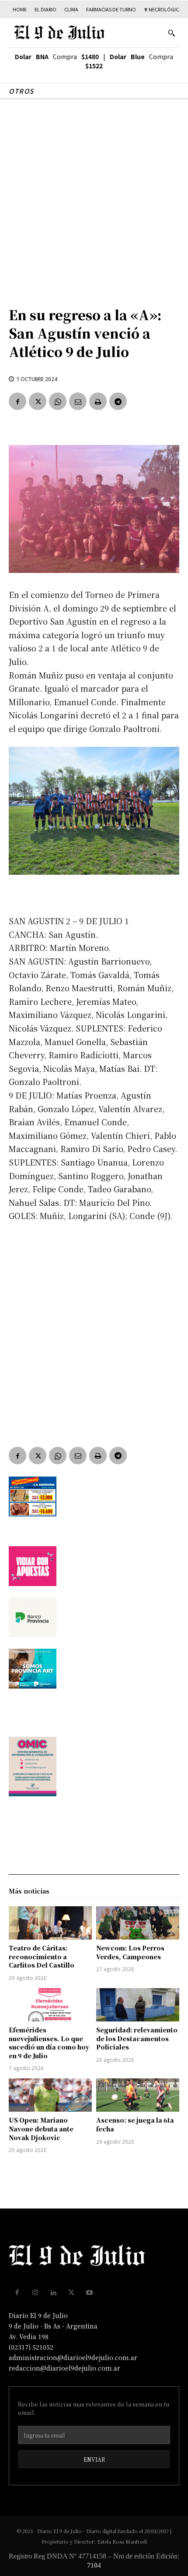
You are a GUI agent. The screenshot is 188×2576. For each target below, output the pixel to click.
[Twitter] (38, 401)
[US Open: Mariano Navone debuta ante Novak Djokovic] (50, 2095)
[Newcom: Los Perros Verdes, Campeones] (138, 1923)
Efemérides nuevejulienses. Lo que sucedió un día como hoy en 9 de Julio (49, 2043)
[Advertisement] (94, 198)
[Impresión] (98, 401)
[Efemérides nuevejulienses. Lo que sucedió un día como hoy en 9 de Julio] (50, 2005)
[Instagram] (35, 2293)
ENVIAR (94, 2459)
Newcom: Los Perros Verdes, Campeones (130, 1952)
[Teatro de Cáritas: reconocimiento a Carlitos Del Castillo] (50, 1923)
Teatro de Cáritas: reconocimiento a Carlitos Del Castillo (42, 1956)
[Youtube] (90, 2293)
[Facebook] (17, 401)
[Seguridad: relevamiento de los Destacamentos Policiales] (138, 2005)
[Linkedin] (53, 2293)
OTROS (21, 91)
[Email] (78, 401)
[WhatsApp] (58, 401)
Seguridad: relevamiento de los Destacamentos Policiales (137, 2038)
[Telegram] (118, 401)
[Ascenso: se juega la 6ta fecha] (138, 2095)
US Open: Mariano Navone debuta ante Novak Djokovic (41, 2129)
